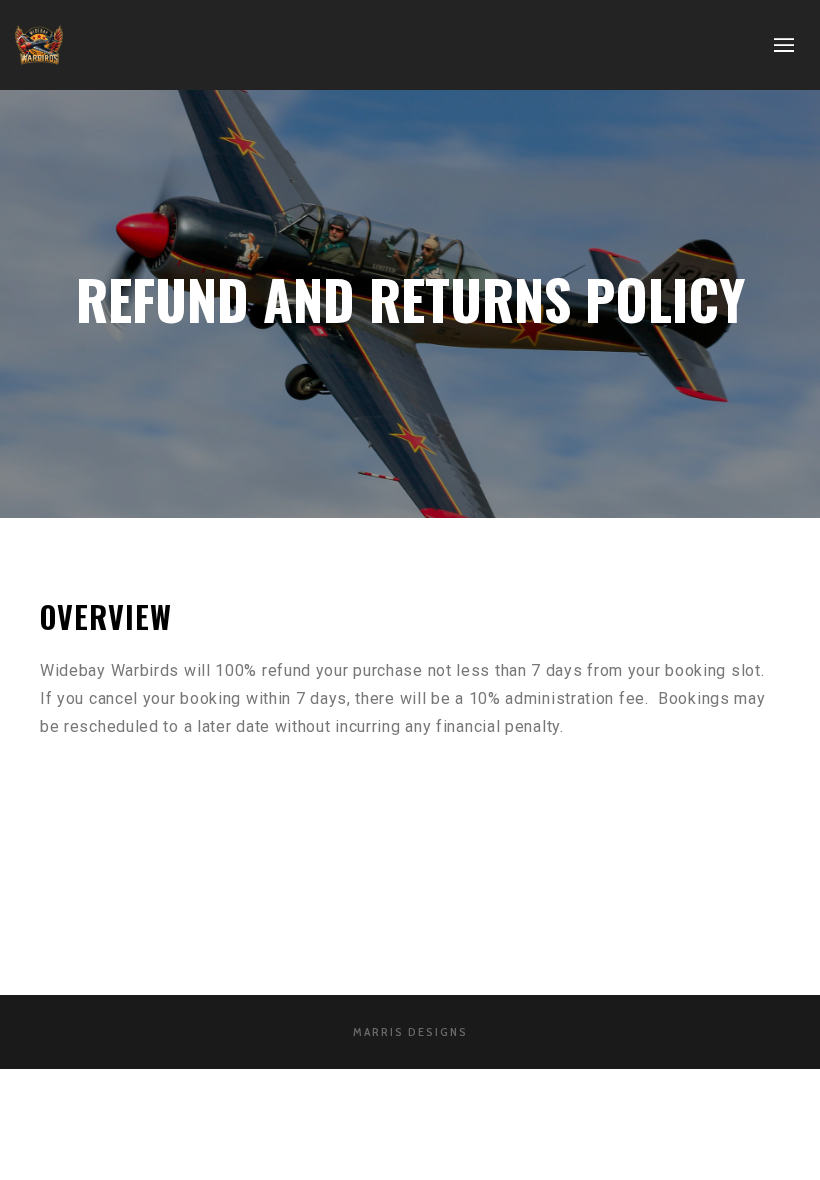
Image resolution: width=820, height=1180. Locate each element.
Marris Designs (410, 1031)
